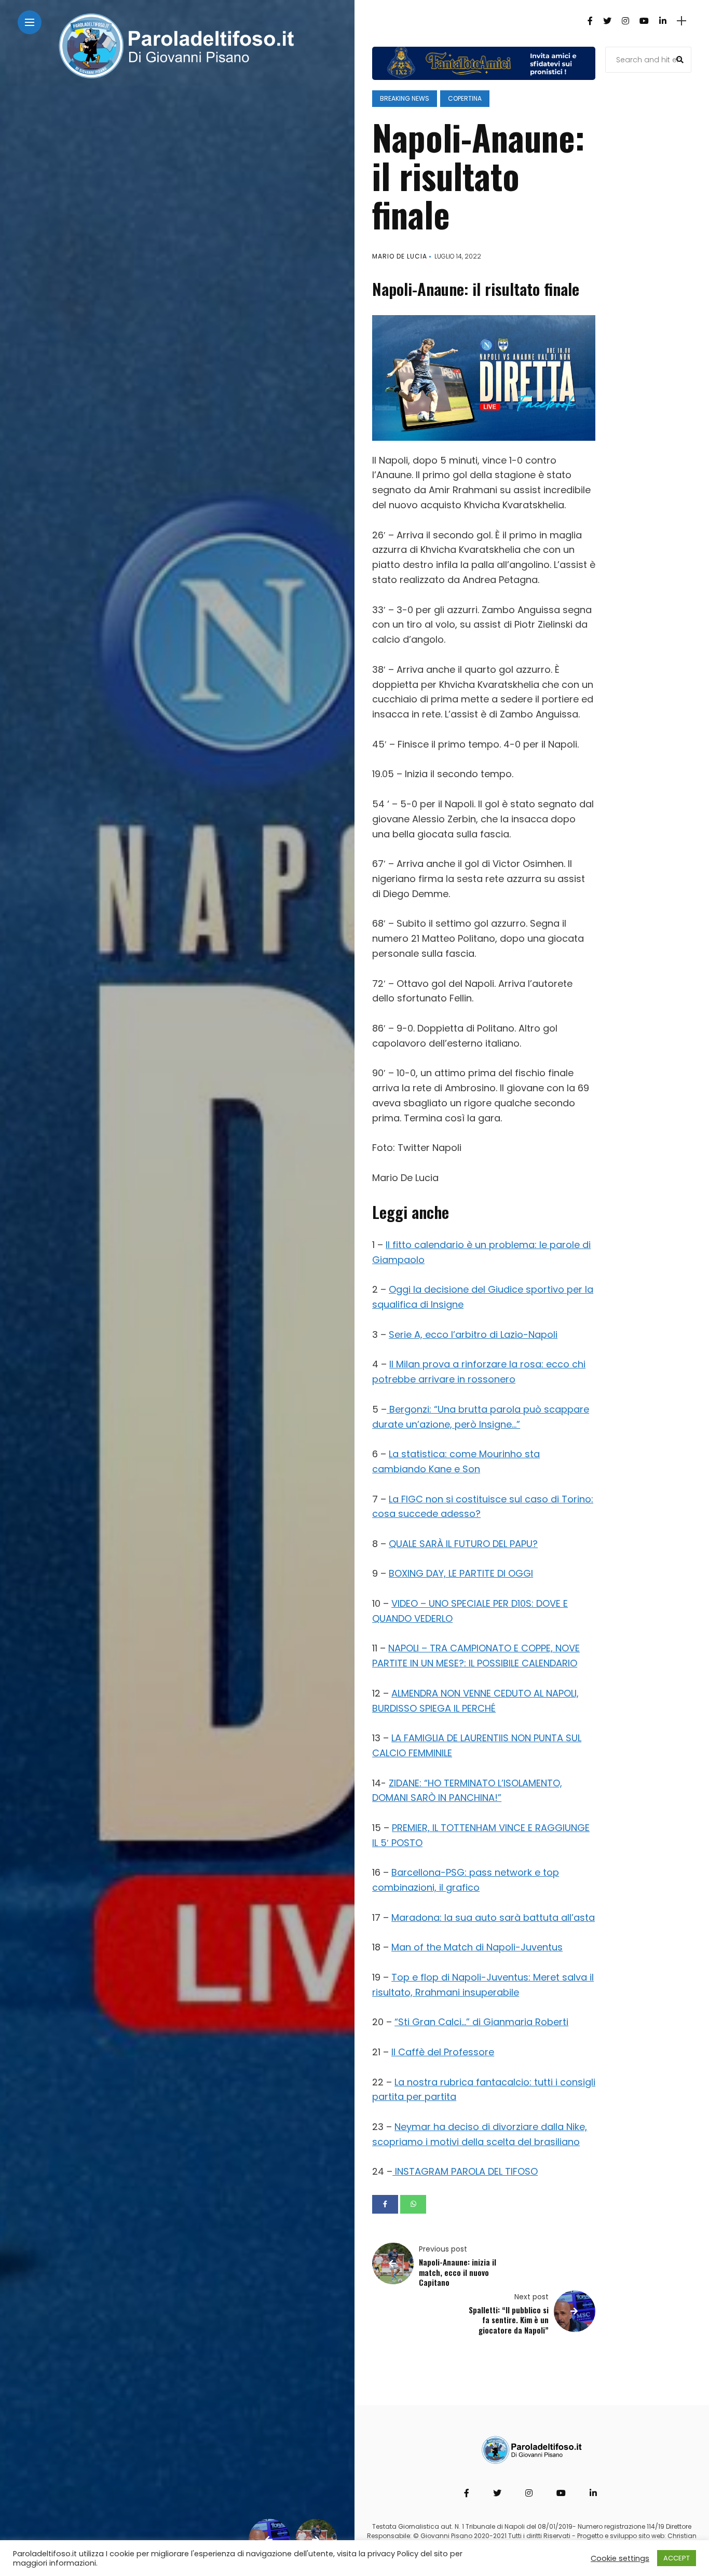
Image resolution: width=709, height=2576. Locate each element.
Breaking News (405, 98)
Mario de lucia (400, 256)
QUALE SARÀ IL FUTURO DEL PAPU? (463, 1544)
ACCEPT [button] (677, 2558)
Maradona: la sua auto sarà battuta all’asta (493, 1917)
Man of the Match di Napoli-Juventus (477, 1947)
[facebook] (385, 2204)
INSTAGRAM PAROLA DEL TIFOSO (465, 2171)
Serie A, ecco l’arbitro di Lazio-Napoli (473, 1334)
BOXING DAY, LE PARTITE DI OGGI (461, 1573)
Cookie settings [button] (620, 2558)
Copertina (465, 98)
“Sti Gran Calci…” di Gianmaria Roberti (481, 2022)
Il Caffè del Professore (443, 2052)
